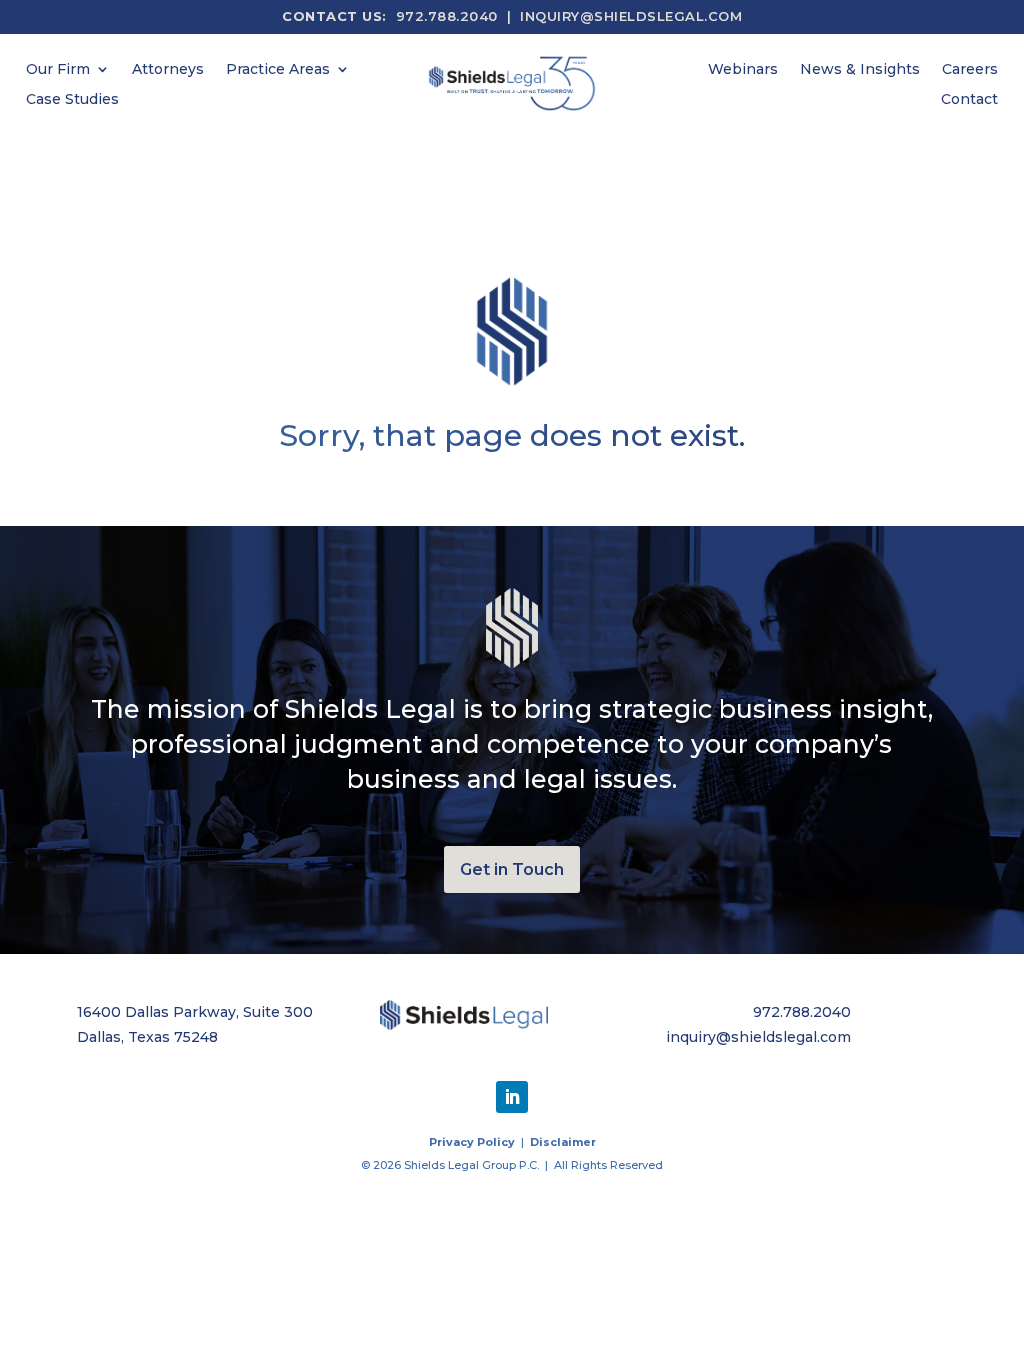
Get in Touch (512, 869)
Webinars (743, 70)
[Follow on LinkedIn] (512, 1097)
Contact (969, 100)
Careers (970, 70)
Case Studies (72, 100)
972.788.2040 (447, 16)
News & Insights (860, 70)
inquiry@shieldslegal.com (758, 1037)
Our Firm (58, 70)
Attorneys (168, 70)
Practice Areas (278, 70)
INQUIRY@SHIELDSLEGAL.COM (631, 16)
